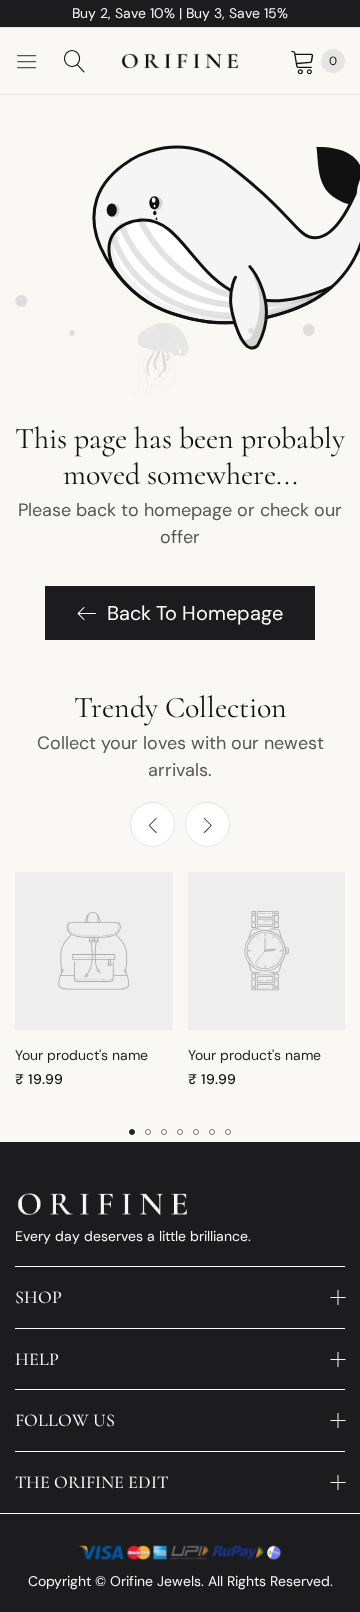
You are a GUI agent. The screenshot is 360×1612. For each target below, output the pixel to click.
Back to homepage (195, 613)
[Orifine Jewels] (180, 61)
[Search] (75, 61)
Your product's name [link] (81, 1055)
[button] (207, 824)
